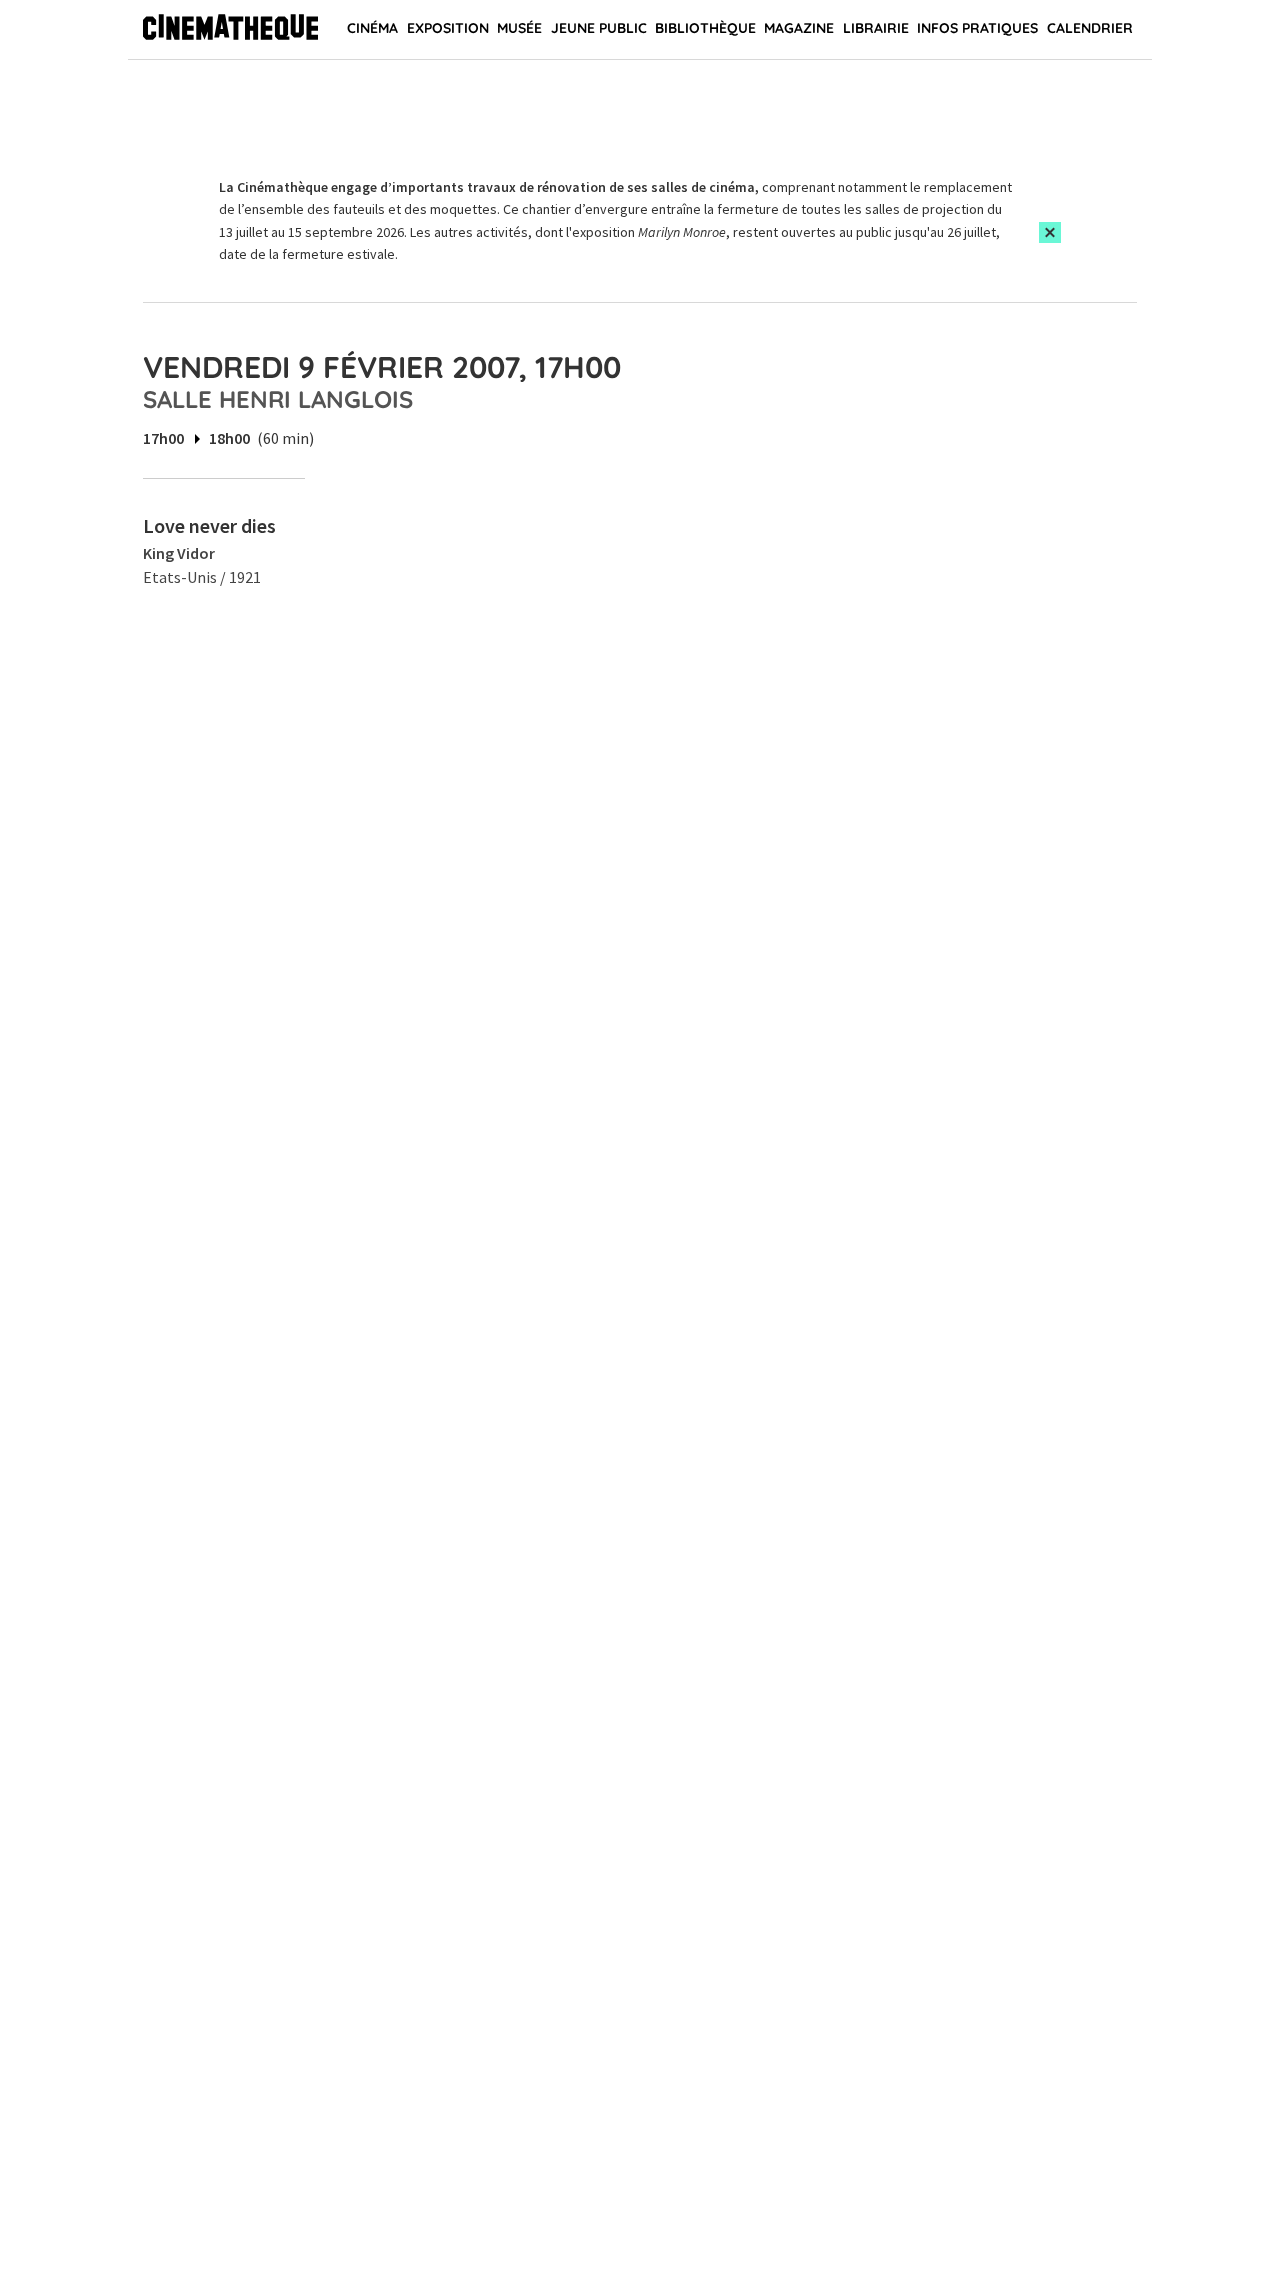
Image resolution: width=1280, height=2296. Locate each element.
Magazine (799, 28)
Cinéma (372, 28)
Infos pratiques (977, 28)
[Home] (230, 30)
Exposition (448, 28)
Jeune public (599, 28)
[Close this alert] (1050, 232)
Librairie (876, 28)
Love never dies (209, 525)
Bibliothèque (705, 28)
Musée (519, 28)
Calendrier (1090, 28)
